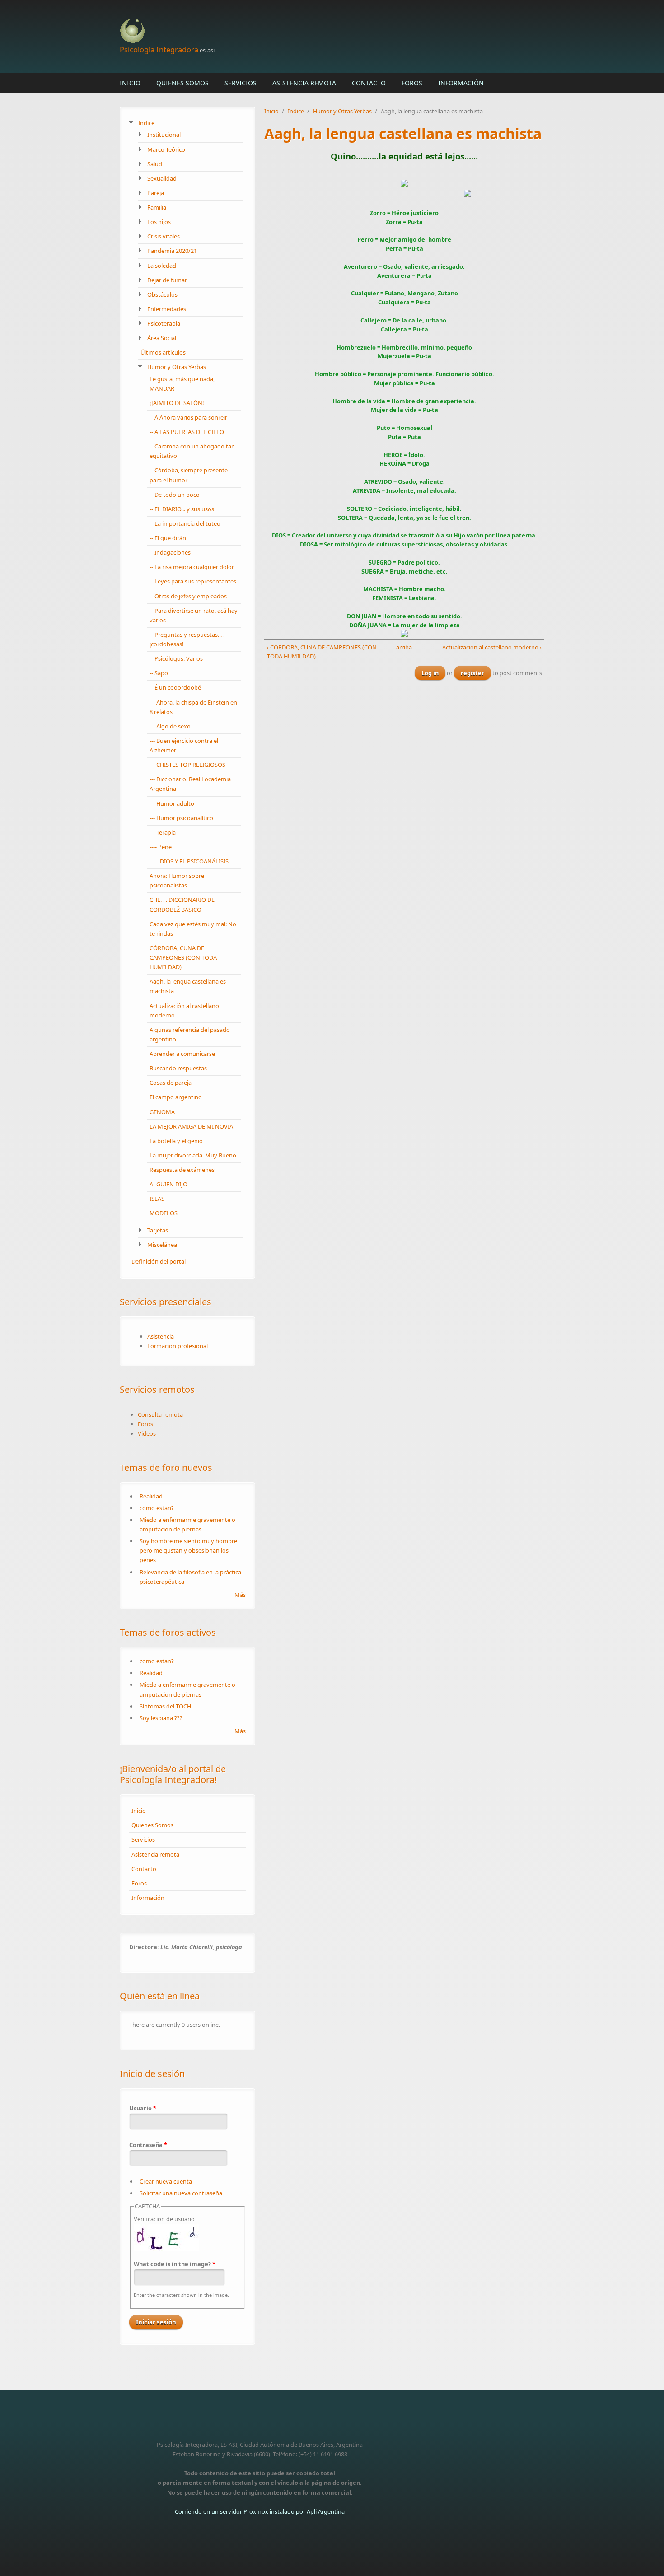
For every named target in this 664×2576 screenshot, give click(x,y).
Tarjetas (158, 1230)
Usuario (143, 2108)
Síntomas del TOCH (165, 1706)
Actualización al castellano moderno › (492, 647)
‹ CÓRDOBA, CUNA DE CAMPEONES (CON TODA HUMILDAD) (322, 652)
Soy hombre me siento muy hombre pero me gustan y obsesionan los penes (188, 1550)
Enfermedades (167, 309)
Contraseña (148, 2145)
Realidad (151, 1496)
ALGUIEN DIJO (168, 1184)
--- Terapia (163, 832)
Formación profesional (178, 1346)
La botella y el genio (176, 1141)
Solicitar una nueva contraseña (181, 2193)
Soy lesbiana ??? (161, 1718)
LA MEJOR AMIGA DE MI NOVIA (191, 1126)
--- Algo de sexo (170, 726)
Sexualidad (162, 178)
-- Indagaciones (170, 552)
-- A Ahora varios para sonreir (188, 417)
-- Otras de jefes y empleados (188, 596)
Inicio (130, 83)
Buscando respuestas (178, 1068)
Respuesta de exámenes (182, 1170)
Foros (412, 83)
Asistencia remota (304, 83)
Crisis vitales (164, 236)
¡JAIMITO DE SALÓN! (177, 403)
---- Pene (161, 847)
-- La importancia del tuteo (185, 523)
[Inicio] (260, 31)
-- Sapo (159, 673)
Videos (147, 1433)
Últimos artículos (163, 352)
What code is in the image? (175, 2264)
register (472, 673)
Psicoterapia (164, 323)
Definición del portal (159, 1261)
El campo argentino (176, 1097)
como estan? (157, 1508)
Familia (157, 207)
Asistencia (161, 1336)
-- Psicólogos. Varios (176, 658)
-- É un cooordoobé (175, 687)
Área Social (162, 338)
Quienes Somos (182, 83)
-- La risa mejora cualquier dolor (192, 567)
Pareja (156, 193)
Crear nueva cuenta (166, 2181)
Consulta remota (160, 1414)
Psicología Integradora (159, 49)
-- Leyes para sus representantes (193, 581)
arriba (402, 647)
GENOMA (162, 1112)
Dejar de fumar (167, 280)
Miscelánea (162, 1245)
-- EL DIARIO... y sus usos (182, 509)
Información (461, 83)
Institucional (164, 135)
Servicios (241, 83)
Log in (430, 673)
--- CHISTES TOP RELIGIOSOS (187, 765)
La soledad (162, 266)
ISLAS (157, 1199)
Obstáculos (162, 294)
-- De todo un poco (175, 495)
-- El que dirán (168, 538)
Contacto (369, 83)
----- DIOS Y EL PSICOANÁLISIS (189, 861)
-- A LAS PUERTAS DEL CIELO (187, 432)
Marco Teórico (166, 149)
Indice (146, 123)
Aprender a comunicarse (182, 1054)
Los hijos (159, 222)
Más (240, 1595)
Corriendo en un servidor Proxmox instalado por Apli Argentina (260, 2511)
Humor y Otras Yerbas (177, 367)
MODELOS (164, 1213)
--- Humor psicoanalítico (181, 818)
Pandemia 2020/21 (172, 251)
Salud (155, 164)
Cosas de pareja (171, 1083)
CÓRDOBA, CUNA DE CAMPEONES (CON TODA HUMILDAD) (183, 957)
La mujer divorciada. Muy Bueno (193, 1155)
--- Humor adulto (172, 803)
